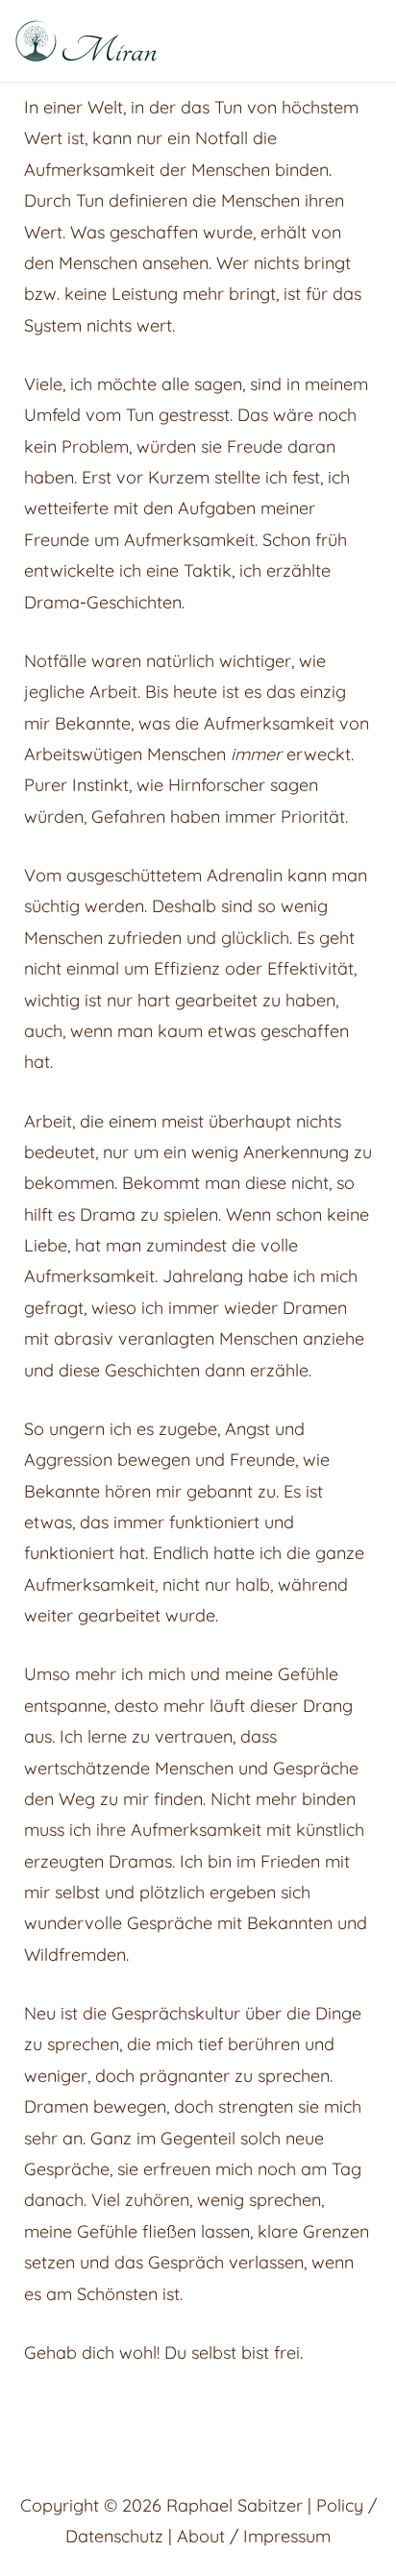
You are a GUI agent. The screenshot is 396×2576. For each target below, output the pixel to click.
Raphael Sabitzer (235, 2505)
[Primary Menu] (359, 41)
